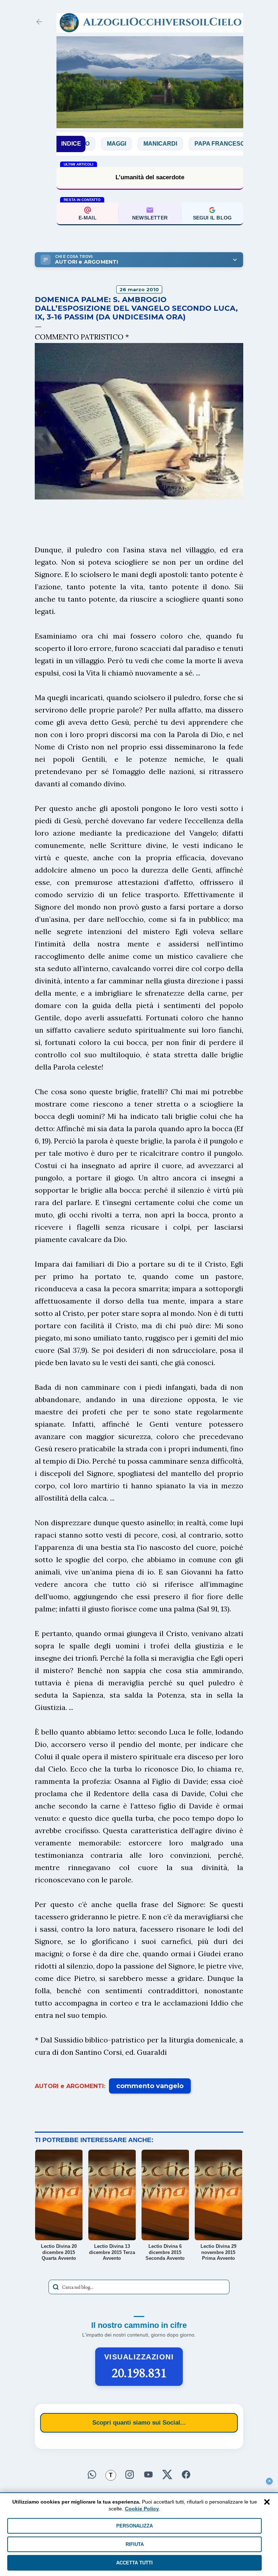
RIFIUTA (135, 2544)
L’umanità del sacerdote (150, 177)
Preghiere (240, 144)
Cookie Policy (142, 2509)
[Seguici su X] (167, 2474)
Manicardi (116, 144)
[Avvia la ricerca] (56, 2287)
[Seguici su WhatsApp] (92, 2474)
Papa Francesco (178, 144)
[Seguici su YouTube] (148, 2474)
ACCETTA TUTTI (134, 2563)
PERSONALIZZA (134, 2526)
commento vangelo (150, 2086)
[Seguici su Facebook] (186, 2474)
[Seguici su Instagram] (130, 2474)
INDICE (71, 144)
